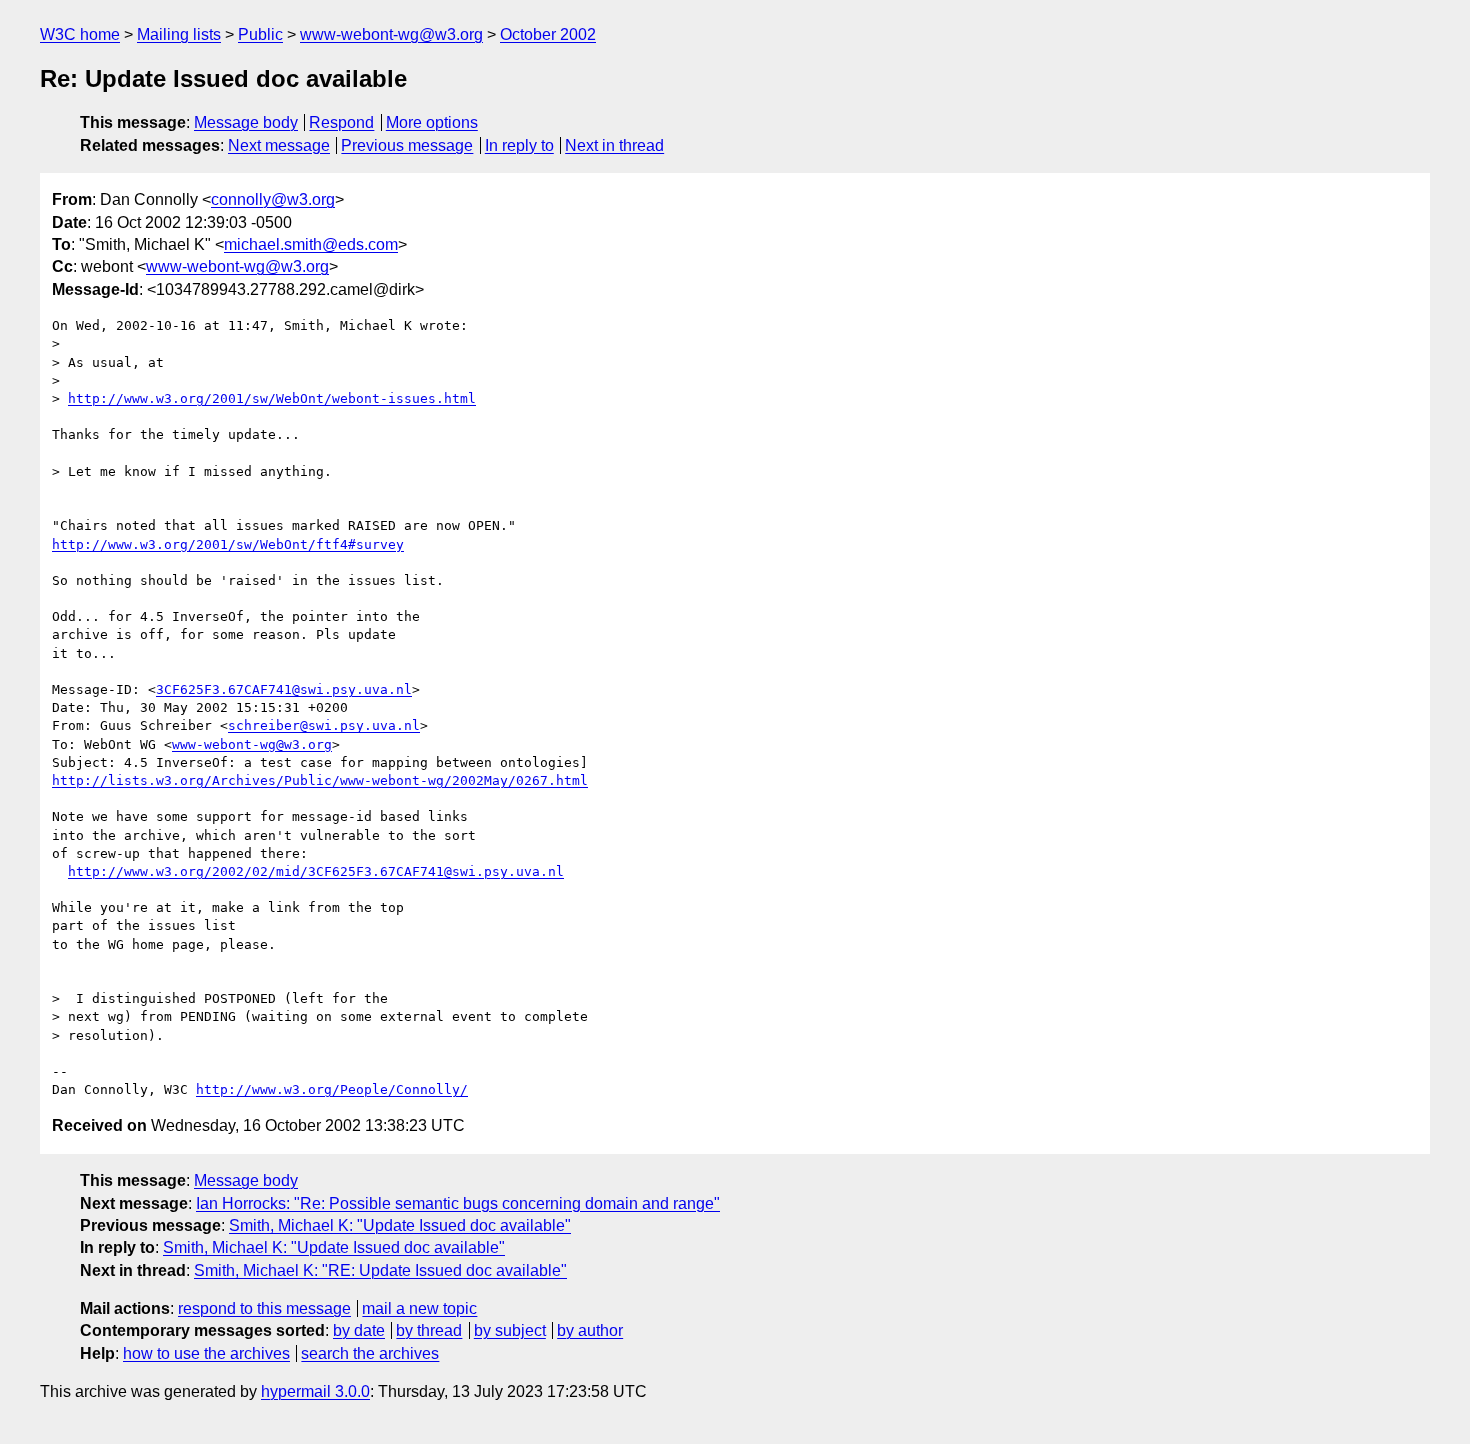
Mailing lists (179, 34)
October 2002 (548, 34)
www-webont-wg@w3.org (391, 34)
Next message (279, 145)
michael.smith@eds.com (311, 244)
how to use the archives (206, 1353)
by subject (510, 1330)
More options (432, 122)
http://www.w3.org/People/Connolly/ (332, 1089)
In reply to (519, 145)
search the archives (370, 1353)
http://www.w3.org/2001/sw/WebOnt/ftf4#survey (228, 544)
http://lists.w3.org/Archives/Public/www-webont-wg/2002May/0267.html (320, 780)
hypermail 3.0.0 (315, 1391)
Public (260, 34)
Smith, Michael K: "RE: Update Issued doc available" (380, 1270)
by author (590, 1330)
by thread (429, 1330)
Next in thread (614, 145)
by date (359, 1330)
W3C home (80, 34)
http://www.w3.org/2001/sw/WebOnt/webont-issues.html (272, 398)
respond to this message (264, 1308)
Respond (341, 122)
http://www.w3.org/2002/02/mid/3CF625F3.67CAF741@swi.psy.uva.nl (316, 871)
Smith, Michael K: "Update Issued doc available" (400, 1225)
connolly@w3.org (273, 199)
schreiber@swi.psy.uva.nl (324, 725)
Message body (246, 122)
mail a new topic (419, 1308)
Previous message (407, 145)
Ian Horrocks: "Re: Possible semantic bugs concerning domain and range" (458, 1203)
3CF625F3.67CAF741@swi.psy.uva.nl (284, 689)
